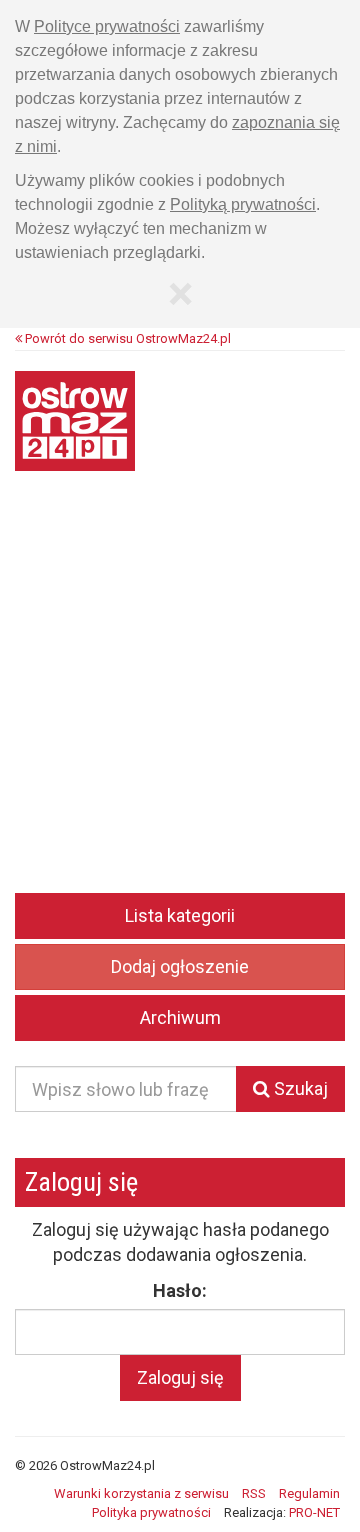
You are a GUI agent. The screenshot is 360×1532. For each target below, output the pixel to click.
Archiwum (180, 1017)
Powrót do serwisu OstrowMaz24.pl (126, 338)
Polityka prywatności (151, 1512)
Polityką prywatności (243, 204)
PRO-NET (314, 1512)
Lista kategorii (180, 915)
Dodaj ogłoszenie (180, 966)
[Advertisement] (180, 696)
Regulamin (309, 1493)
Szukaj (299, 1088)
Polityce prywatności (107, 26)
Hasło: (180, 1290)
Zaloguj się (180, 1377)
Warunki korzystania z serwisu (141, 1493)
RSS (254, 1493)
